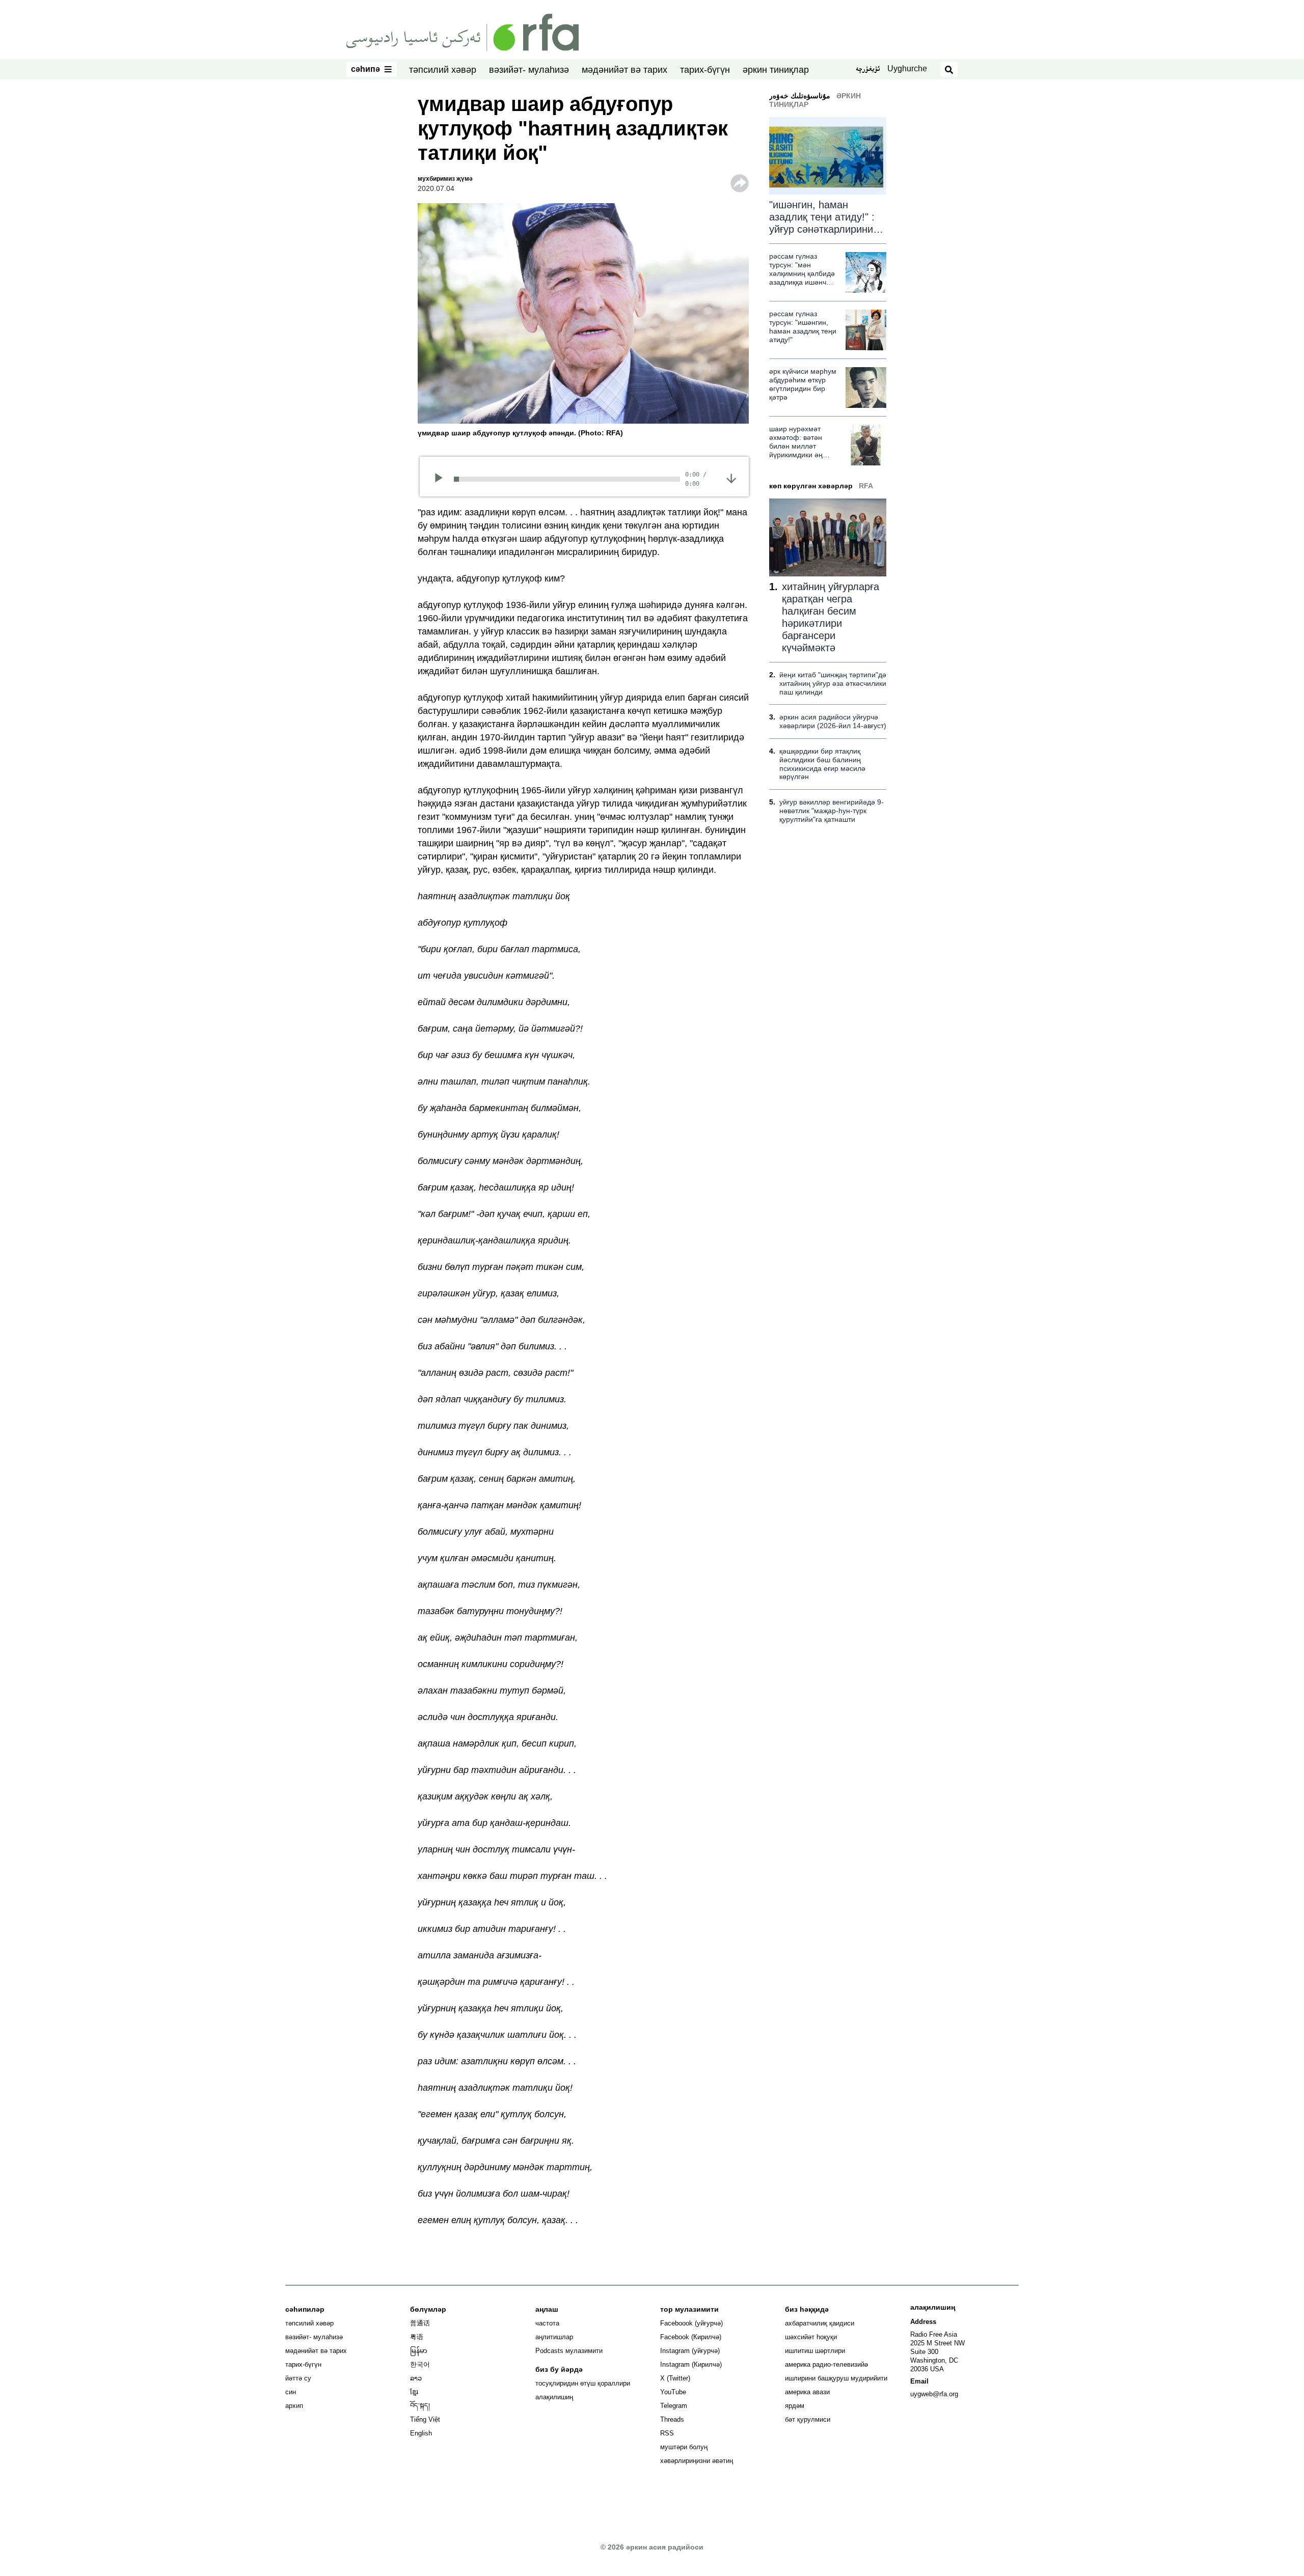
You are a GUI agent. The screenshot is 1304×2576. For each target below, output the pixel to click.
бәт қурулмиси (808, 2419)
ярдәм (795, 2406)
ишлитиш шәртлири (815, 2351)
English (421, 2433)
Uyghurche (907, 68)
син (291, 2392)
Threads (672, 2419)
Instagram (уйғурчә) (690, 2351)
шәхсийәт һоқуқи (811, 2337)
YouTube (673, 2392)
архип (294, 2406)
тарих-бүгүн (705, 70)
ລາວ (416, 2378)
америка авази (807, 2392)
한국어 (420, 2364)
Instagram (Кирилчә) (691, 2364)
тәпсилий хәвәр (443, 70)
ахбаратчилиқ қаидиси (820, 2323)
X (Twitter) (675, 2378)
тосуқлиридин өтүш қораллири (583, 2383)
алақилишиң (554, 2397)
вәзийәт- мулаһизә (529, 70)
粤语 (417, 2337)
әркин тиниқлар (776, 70)
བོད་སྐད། (420, 2406)
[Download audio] (731, 478)
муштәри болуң (684, 2447)
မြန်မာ (419, 2351)
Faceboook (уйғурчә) (691, 2323)
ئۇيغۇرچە (868, 70)
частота (547, 2323)
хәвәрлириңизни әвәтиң (697, 2461)
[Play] (442, 479)
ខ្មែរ (414, 2392)
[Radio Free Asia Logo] (463, 32)
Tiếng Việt (425, 2419)
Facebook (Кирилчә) (691, 2337)
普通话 (420, 2323)
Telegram (674, 2406)
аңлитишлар (554, 2337)
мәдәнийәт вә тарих (624, 70)
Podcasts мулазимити (569, 2351)
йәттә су (298, 2378)
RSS (667, 2433)
